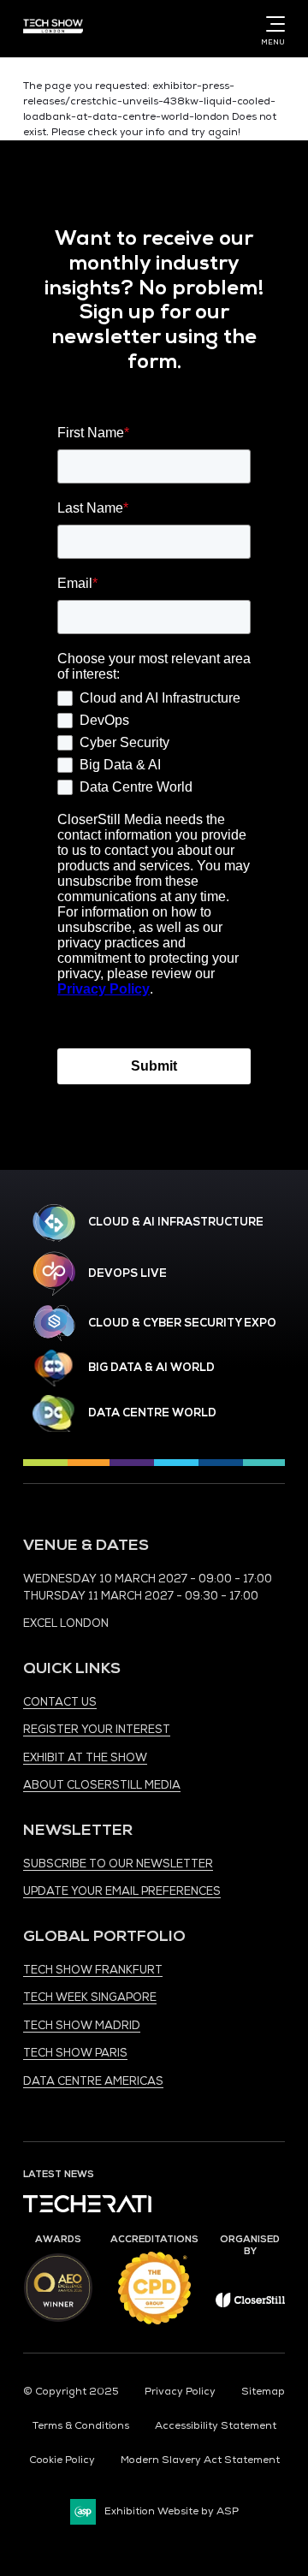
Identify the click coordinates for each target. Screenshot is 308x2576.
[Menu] (272, 24)
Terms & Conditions (81, 2426)
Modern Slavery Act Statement (200, 2460)
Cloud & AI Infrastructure (176, 1222)
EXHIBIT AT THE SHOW (85, 1758)
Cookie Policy (62, 2460)
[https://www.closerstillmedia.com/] (251, 2304)
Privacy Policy (180, 2392)
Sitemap (263, 2392)
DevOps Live (127, 1273)
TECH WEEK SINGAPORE (90, 1997)
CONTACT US (60, 1702)
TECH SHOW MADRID (82, 2026)
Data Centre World (152, 1413)
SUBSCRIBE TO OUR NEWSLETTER (118, 1864)
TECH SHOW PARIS (75, 2053)
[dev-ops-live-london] (54, 1273)
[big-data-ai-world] (54, 1368)
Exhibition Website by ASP (172, 2511)
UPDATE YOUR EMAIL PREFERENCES (122, 1891)
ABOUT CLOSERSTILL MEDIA (102, 1785)
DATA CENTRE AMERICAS (93, 2081)
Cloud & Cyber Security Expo (182, 1323)
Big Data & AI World (151, 1368)
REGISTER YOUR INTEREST (97, 1730)
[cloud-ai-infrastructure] (54, 1223)
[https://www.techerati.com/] (87, 2209)
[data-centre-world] (54, 1413)
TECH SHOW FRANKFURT (93, 1970)
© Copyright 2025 (71, 2392)
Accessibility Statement (216, 2426)
